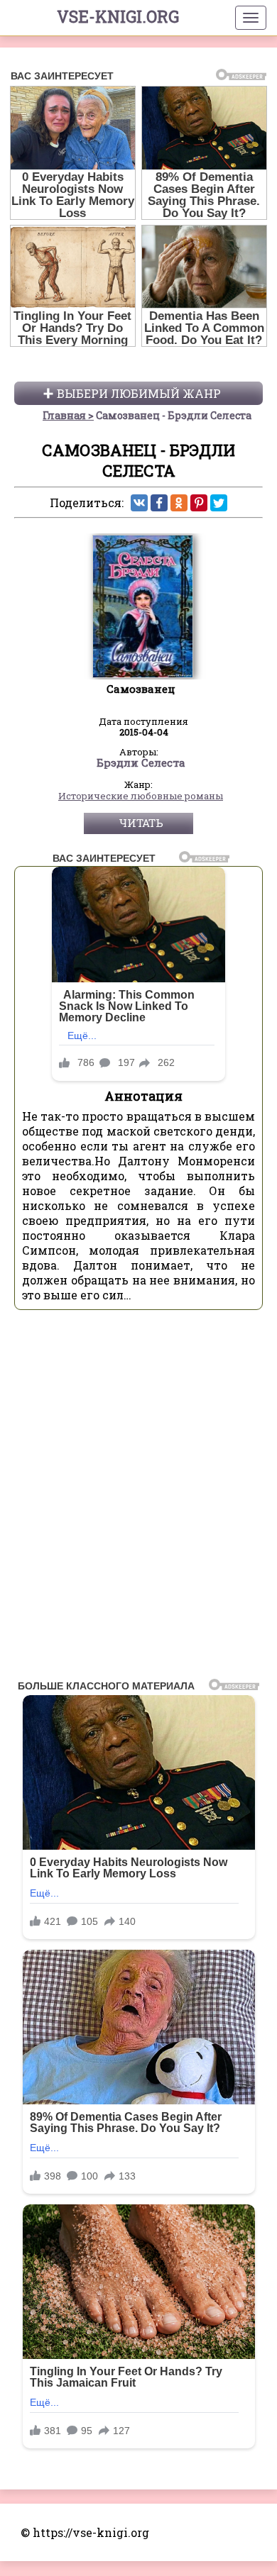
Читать (141, 823)
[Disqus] (138, 1499)
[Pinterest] (199, 503)
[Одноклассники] (179, 503)
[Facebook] (159, 503)
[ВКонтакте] (139, 503)
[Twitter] (219, 503)
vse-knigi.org (118, 16)
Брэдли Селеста (141, 763)
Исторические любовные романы (141, 796)
